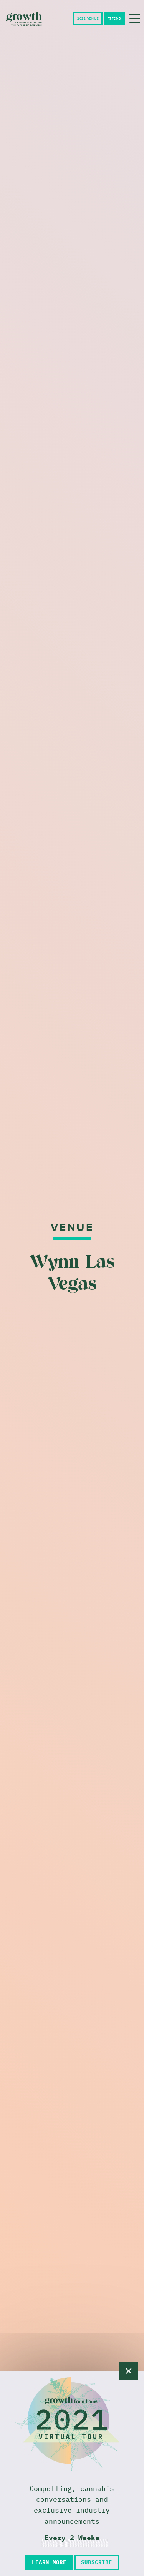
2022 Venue (88, 19)
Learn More (49, 2562)
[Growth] (24, 19)
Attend (114, 19)
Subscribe (97, 2562)
